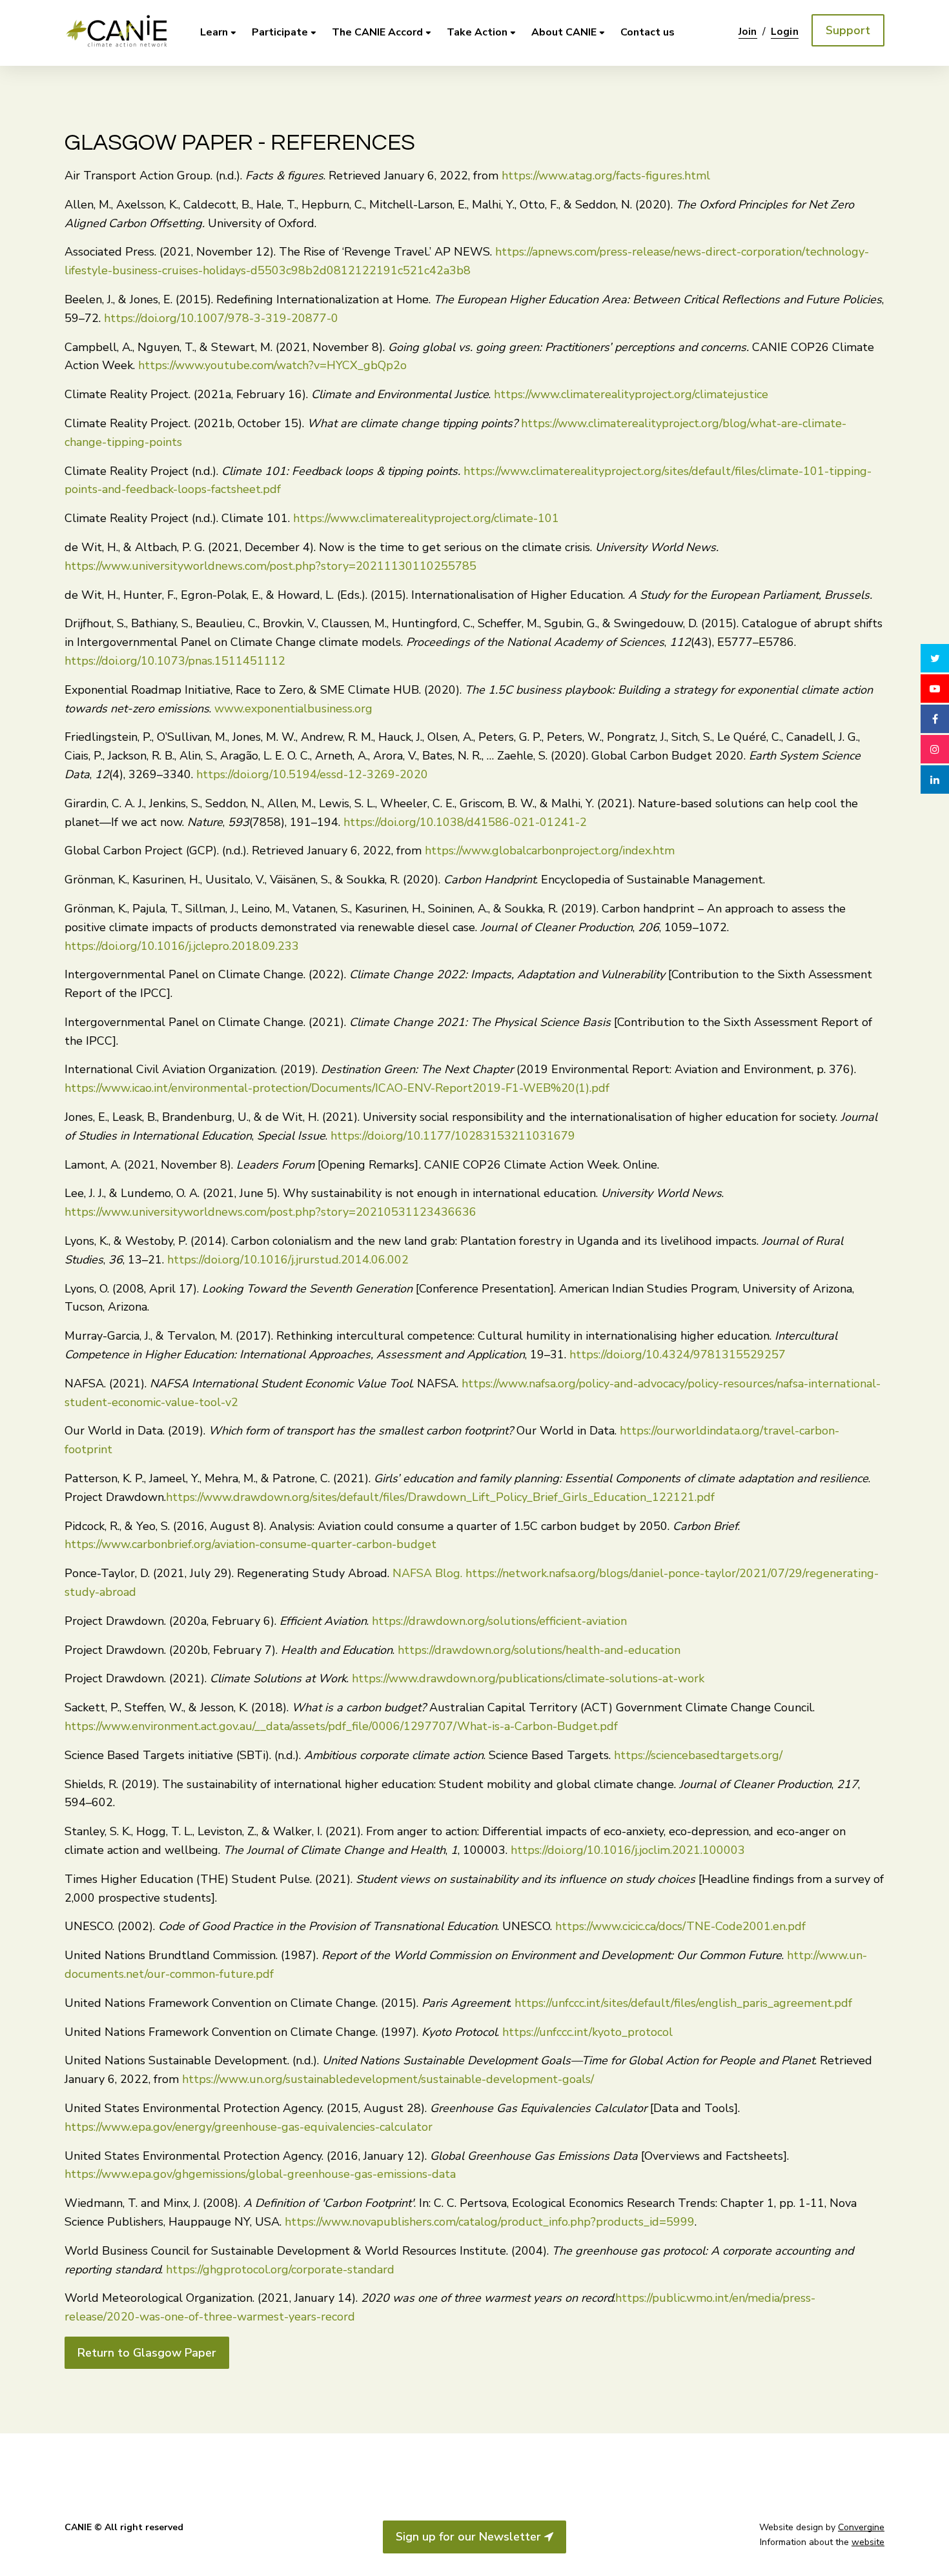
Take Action (477, 32)
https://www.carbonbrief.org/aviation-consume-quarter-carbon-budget (250, 1544)
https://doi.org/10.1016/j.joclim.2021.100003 (626, 1850)
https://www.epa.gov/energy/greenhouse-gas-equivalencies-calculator (249, 2127)
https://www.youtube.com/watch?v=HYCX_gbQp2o (272, 365)
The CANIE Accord (377, 32)
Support (848, 30)
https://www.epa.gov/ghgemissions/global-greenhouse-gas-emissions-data (260, 2174)
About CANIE (564, 32)
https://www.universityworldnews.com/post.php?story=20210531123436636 (270, 1212)
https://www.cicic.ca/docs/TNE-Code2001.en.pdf (679, 1926)
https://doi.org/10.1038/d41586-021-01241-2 (464, 822)
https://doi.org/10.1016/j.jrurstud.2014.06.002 (286, 1260)
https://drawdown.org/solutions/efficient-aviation (499, 1621)
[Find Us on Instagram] (935, 749)
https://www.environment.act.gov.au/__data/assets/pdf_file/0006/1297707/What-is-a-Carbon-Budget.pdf (341, 1726)
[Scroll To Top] (935, 2555)
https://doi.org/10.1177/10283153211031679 (451, 1136)
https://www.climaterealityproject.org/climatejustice (629, 394)
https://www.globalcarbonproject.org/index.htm (548, 850)
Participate (280, 32)
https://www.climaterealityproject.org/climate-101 (426, 518)
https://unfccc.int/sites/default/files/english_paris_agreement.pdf (682, 2003)
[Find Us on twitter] (935, 658)
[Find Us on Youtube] (935, 689)
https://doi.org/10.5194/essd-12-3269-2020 (311, 774)
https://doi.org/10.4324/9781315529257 (676, 1354)
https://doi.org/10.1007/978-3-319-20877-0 (219, 318)
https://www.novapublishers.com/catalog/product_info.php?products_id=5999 (490, 2222)
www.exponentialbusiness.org (292, 709)
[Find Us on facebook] (935, 719)
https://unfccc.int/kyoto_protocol (587, 2032)
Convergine (861, 2527)
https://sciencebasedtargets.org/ (698, 1755)
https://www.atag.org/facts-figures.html (604, 176)
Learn (214, 32)
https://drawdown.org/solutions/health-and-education (539, 1650)
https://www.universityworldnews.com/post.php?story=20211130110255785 (270, 566)
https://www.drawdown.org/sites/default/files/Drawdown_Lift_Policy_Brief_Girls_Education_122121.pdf (440, 1497)
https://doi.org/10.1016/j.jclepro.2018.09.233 (182, 946)
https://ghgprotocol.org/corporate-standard (279, 2269)
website (868, 2542)
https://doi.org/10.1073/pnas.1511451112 (175, 661)
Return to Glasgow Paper (147, 2353)
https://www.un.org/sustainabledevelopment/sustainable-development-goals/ (386, 2079)
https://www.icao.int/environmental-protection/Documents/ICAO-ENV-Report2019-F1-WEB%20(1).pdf (337, 1088)
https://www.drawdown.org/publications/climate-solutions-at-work (528, 1678)
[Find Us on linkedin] (935, 780)
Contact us (648, 32)
